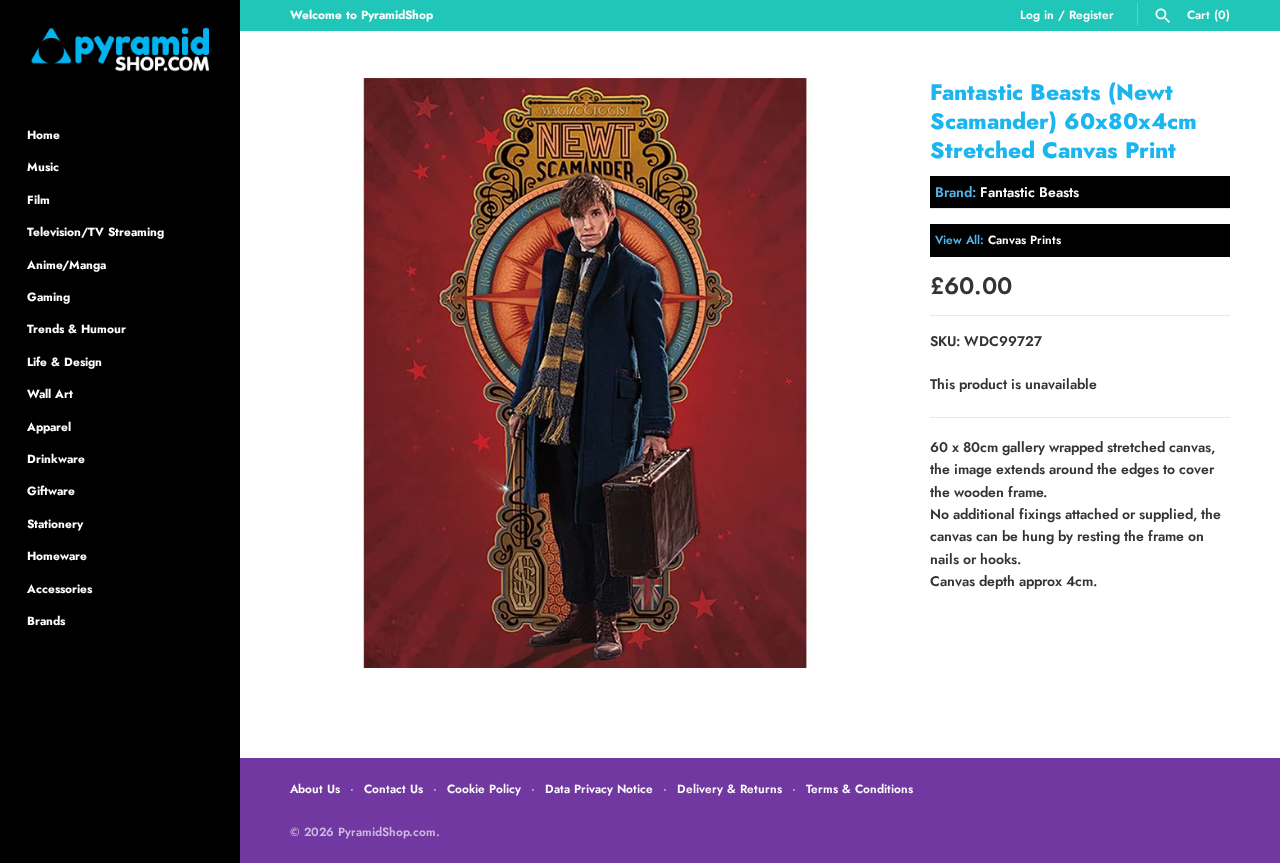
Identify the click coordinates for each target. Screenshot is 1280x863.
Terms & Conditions (859, 788)
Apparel (49, 426)
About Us (315, 788)
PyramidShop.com (387, 831)
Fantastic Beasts (1029, 192)
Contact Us (393, 788)
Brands (46, 620)
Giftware (51, 490)
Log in (1037, 14)
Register (1091, 14)
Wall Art (50, 393)
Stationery (55, 523)
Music (43, 166)
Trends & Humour (76, 328)
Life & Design (64, 361)
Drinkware (56, 458)
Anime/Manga (66, 264)
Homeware (57, 555)
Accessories (59, 588)
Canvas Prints (1024, 239)
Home (43, 134)
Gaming (48, 296)
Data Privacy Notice (599, 788)
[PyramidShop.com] (120, 49)
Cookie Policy (484, 788)
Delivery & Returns (729, 788)
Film (38, 199)
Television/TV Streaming (95, 231)
